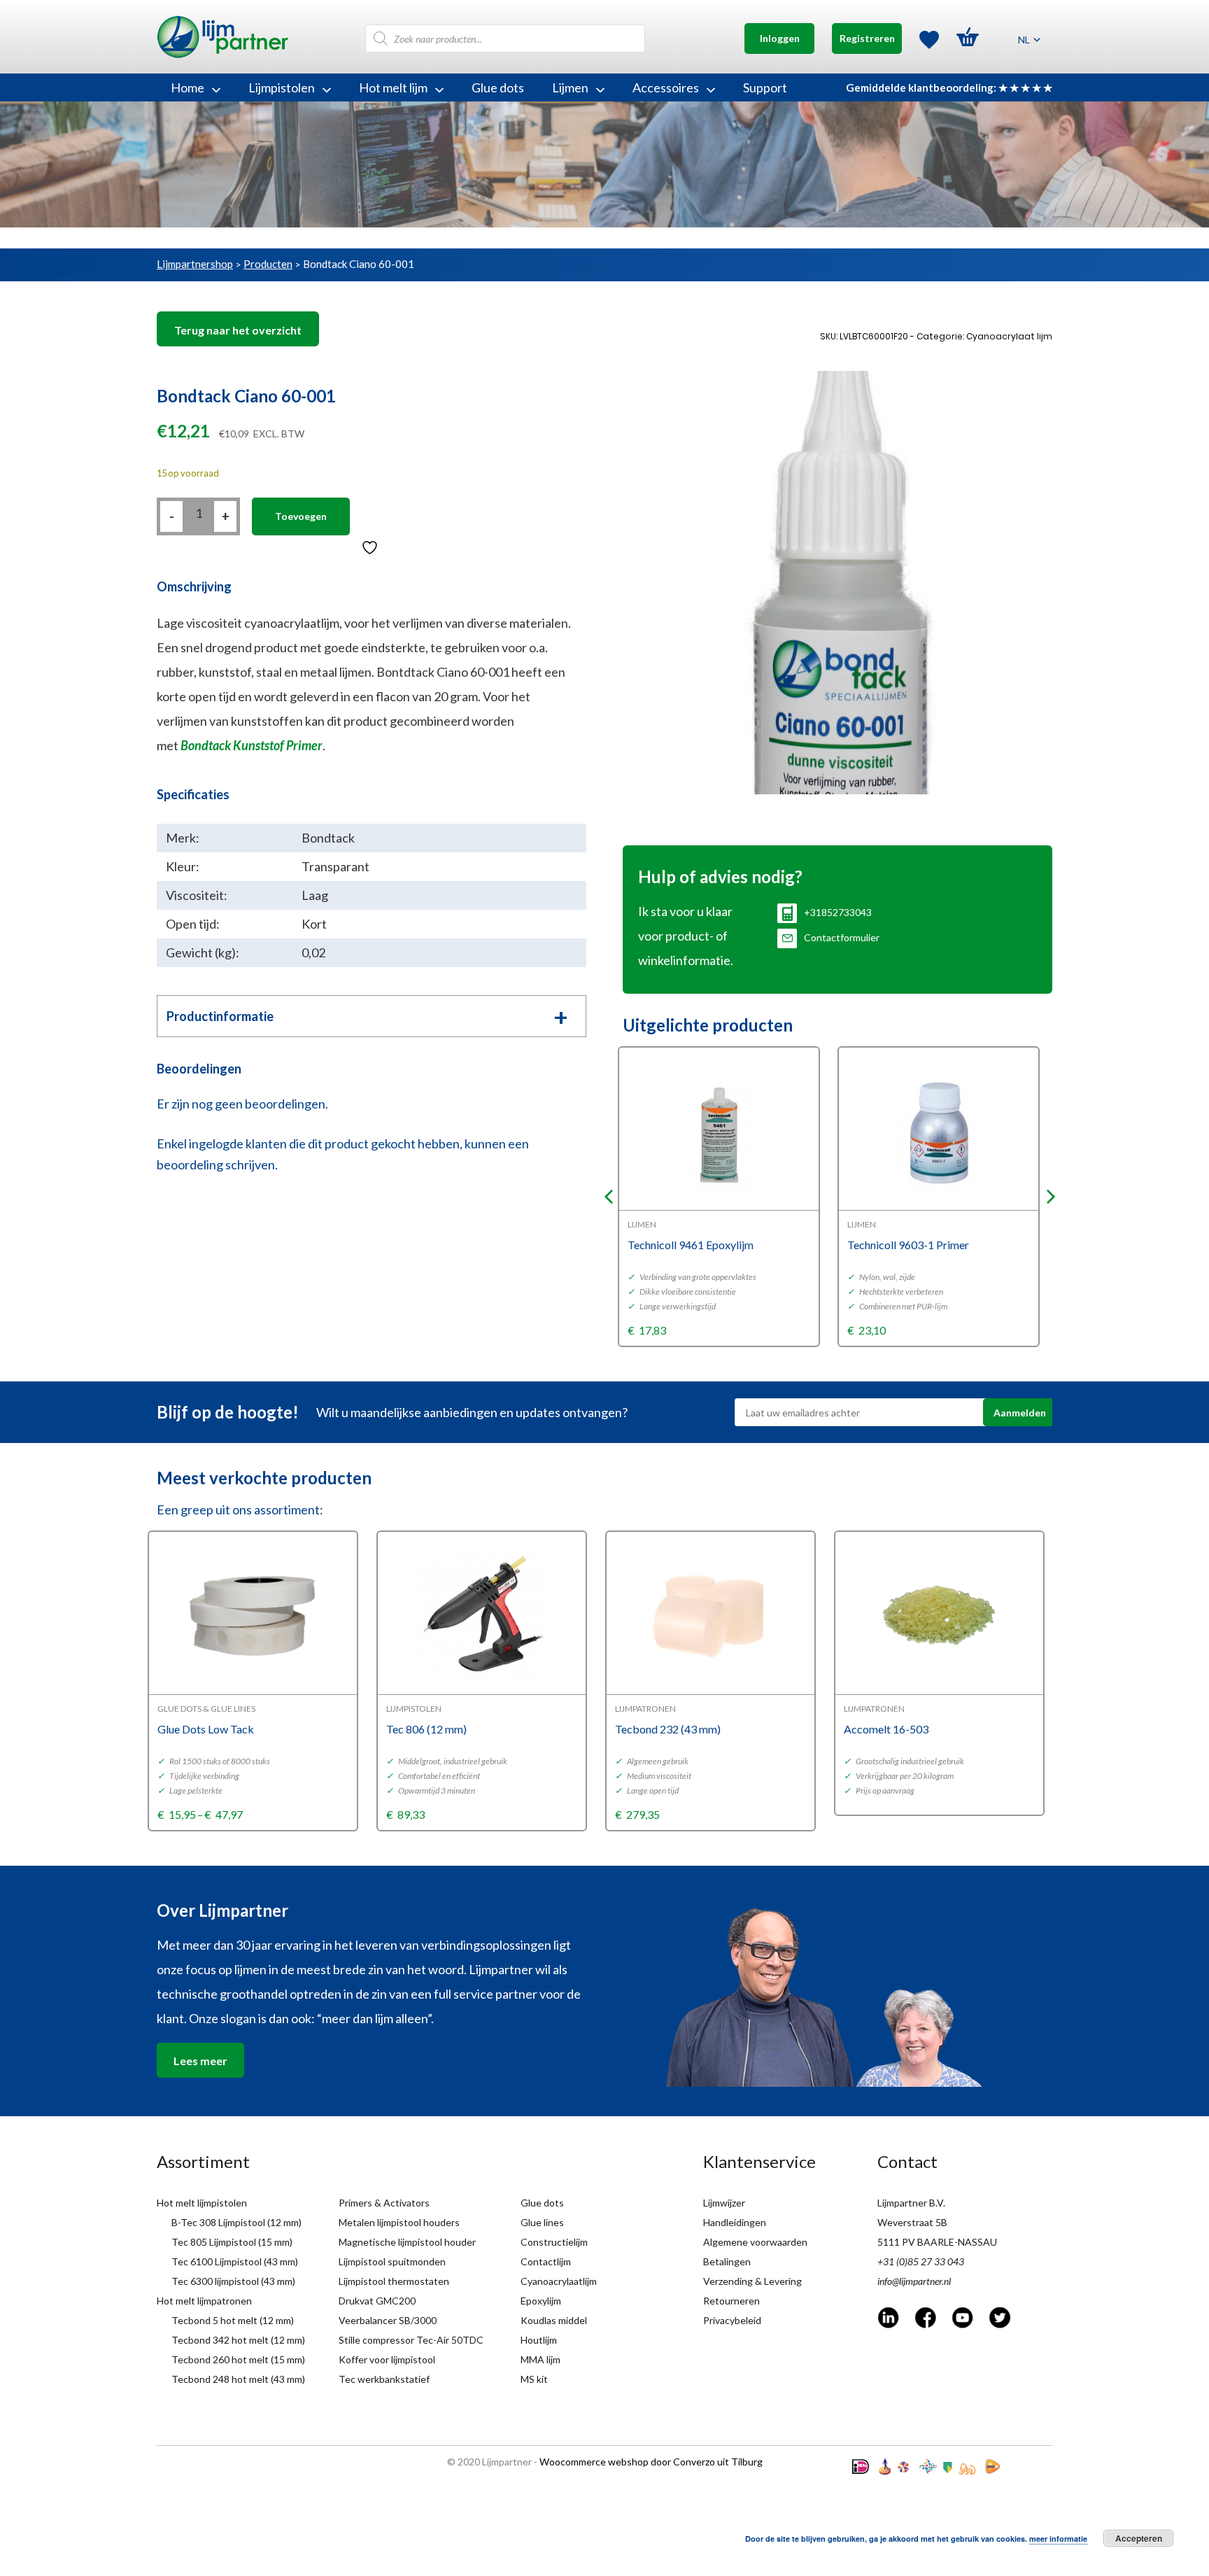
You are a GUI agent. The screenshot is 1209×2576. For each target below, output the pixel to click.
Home (188, 87)
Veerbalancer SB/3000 (388, 2320)
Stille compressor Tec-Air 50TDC (411, 2340)
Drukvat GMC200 (377, 2301)
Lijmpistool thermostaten (394, 2281)
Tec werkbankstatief (384, 2379)
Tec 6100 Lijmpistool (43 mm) (235, 2261)
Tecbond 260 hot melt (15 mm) (238, 2359)
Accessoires (666, 87)
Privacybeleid (732, 2320)
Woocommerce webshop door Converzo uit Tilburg (651, 2462)
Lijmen (570, 87)
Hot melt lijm (393, 87)
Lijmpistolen (282, 87)
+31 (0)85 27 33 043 (921, 2261)
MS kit (534, 2379)
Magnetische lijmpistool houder (407, 2242)
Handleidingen (735, 2222)
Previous (609, 1197)
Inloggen (780, 38)
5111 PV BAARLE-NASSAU (937, 2242)
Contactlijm (546, 2261)
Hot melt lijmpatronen (204, 2301)
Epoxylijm (541, 2301)
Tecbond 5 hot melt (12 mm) (233, 2320)
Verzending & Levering (752, 2281)
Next (1051, 1197)
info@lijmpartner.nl (914, 2281)
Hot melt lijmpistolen (202, 2203)
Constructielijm (554, 2242)
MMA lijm (540, 2359)
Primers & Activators (384, 2203)
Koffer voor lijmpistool (387, 2359)
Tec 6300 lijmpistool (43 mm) (233, 2281)
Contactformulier (842, 937)
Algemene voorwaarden (755, 2242)
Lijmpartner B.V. (911, 2203)
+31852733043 (838, 912)
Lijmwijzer (724, 2203)
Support (765, 87)
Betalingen (727, 2261)
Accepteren (1139, 2538)
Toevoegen (301, 516)
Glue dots (498, 87)
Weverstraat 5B (912, 2222)
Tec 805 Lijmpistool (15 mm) (232, 2242)
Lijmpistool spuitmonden (392, 2261)
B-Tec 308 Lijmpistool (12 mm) (236, 2222)
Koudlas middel (554, 2320)
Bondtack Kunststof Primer (252, 745)
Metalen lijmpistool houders (399, 2222)
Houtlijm (539, 2340)
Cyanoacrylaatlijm (559, 2281)
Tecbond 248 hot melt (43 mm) (238, 2379)
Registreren (867, 38)
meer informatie (1058, 2539)
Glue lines (542, 2222)
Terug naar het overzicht (238, 330)
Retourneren (731, 2301)
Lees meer (200, 2061)
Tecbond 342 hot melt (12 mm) (238, 2340)
